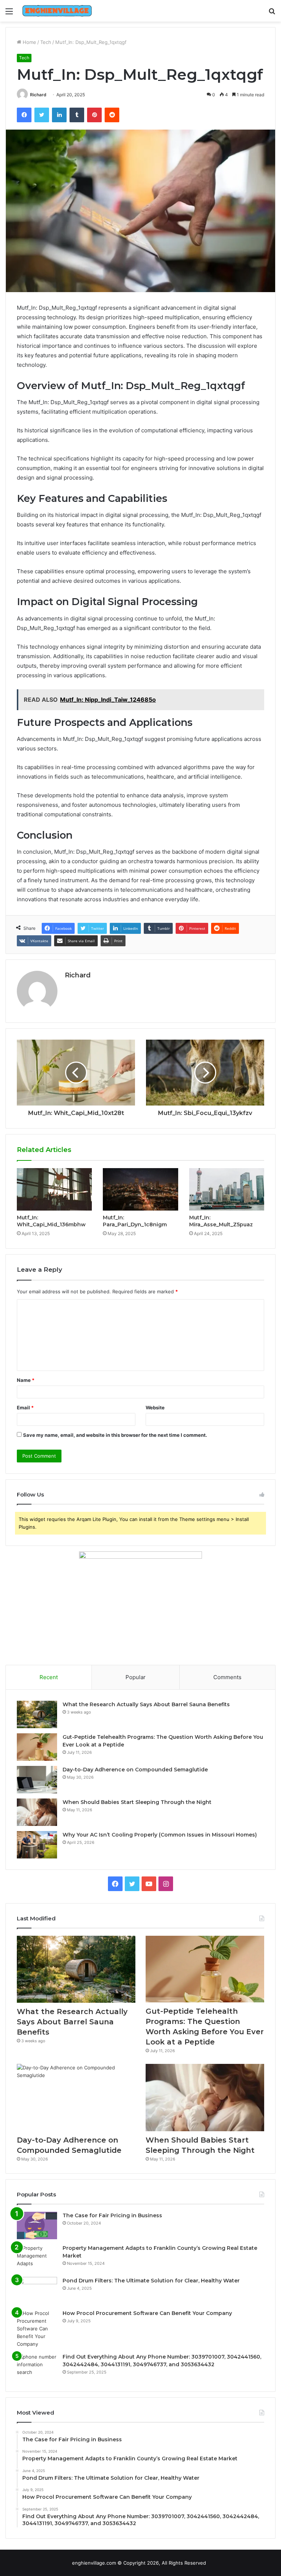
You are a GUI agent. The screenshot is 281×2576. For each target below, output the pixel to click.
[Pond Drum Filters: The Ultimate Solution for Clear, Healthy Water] (37, 2291)
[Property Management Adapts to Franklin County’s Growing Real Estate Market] (37, 2258)
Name (26, 1380)
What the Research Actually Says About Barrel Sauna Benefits (146, 1704)
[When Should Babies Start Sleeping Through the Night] (37, 1812)
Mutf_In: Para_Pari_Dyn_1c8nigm (135, 1221)
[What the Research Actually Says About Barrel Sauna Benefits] (37, 1714)
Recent (49, 1677)
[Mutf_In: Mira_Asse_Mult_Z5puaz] (227, 1189)
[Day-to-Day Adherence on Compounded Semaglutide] (37, 1780)
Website (155, 1408)
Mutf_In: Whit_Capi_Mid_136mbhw (51, 1221)
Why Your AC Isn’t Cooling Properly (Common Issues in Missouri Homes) (160, 1835)
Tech (46, 42)
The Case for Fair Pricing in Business (112, 2215)
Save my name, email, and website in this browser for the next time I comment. (115, 1435)
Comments (227, 1677)
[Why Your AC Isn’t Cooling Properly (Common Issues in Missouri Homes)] (37, 1845)
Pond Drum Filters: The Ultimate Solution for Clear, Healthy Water (151, 2281)
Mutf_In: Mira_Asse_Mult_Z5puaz (221, 1221)
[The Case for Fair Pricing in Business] (37, 2225)
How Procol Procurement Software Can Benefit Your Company (147, 2313)
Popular (136, 1677)
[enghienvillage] (57, 11)
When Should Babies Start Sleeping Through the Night (137, 1802)
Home (29, 42)
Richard (38, 95)
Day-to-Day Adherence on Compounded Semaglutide (135, 1770)
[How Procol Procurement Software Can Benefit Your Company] (37, 2329)
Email (25, 1408)
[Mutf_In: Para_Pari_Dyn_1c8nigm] (140, 1189)
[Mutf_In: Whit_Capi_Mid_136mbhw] (54, 1189)
